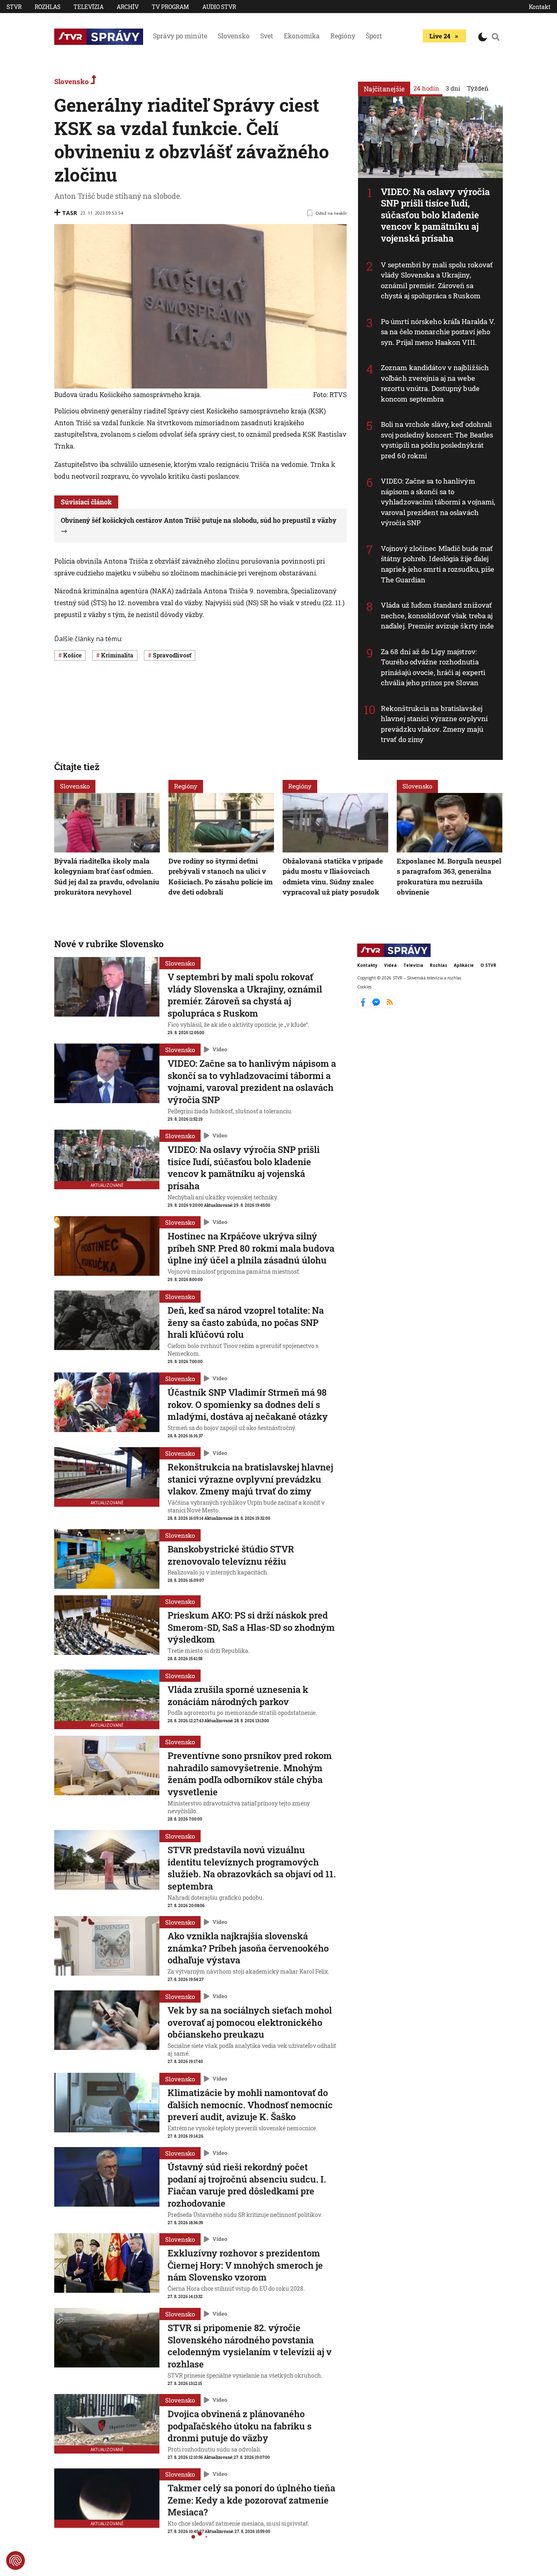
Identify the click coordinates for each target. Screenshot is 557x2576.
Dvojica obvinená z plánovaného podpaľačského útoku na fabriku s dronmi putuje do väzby (240, 2426)
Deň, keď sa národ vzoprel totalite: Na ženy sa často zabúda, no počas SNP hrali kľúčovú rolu (246, 1322)
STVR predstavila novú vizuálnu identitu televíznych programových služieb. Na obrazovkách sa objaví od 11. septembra (252, 1868)
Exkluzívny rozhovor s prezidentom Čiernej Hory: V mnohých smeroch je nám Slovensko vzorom (245, 2265)
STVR (14, 7)
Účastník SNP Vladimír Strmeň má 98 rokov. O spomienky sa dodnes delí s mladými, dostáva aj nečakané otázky (248, 1404)
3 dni (453, 88)
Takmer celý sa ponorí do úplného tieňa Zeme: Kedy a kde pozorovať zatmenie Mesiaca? (251, 2500)
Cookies (364, 987)
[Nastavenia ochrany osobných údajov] (15, 2560)
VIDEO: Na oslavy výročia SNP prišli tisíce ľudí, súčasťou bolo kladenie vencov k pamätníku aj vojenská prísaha (435, 215)
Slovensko (234, 36)
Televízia (88, 7)
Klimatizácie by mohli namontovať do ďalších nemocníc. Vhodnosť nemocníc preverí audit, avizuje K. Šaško (250, 2105)
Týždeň (478, 88)
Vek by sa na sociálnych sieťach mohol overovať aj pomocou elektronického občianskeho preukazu (250, 2022)
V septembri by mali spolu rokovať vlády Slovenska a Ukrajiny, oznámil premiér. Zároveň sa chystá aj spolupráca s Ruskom (437, 280)
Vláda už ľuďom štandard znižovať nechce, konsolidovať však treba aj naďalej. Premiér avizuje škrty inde (438, 615)
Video (220, 1049)
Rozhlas (48, 7)
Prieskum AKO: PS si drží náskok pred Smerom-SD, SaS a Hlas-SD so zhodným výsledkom (251, 1627)
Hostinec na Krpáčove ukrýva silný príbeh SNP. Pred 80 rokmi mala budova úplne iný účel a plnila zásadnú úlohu (251, 1248)
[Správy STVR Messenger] (377, 1006)
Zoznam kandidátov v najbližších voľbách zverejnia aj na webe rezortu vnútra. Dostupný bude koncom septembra (435, 383)
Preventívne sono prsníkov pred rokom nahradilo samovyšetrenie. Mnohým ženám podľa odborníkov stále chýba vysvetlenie (250, 1774)
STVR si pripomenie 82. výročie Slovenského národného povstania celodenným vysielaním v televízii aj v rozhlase (250, 2346)
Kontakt (540, 7)
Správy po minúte (180, 36)
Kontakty (367, 965)
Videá (390, 965)
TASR (70, 213)
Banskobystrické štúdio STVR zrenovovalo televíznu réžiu (231, 1555)
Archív (128, 7)
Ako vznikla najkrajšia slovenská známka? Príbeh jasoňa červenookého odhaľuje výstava (248, 1948)
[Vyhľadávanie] (496, 37)
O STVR (488, 965)
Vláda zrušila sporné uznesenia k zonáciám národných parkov (238, 1695)
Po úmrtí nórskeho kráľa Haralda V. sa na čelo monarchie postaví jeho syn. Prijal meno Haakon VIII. (438, 332)
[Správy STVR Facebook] (364, 1006)
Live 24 (440, 36)
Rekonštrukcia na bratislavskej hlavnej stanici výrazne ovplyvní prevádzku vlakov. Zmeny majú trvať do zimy (434, 724)
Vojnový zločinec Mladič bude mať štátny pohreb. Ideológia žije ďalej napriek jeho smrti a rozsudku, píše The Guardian (438, 564)
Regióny (343, 36)
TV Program (170, 7)
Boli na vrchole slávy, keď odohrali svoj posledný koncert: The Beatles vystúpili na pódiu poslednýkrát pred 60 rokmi (437, 440)
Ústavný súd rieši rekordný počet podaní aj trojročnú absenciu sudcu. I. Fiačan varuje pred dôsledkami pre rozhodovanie (247, 2185)
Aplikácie (464, 965)
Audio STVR (219, 7)
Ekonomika (302, 36)
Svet (267, 36)
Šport (374, 36)
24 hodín (426, 88)
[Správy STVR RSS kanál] (390, 1006)
